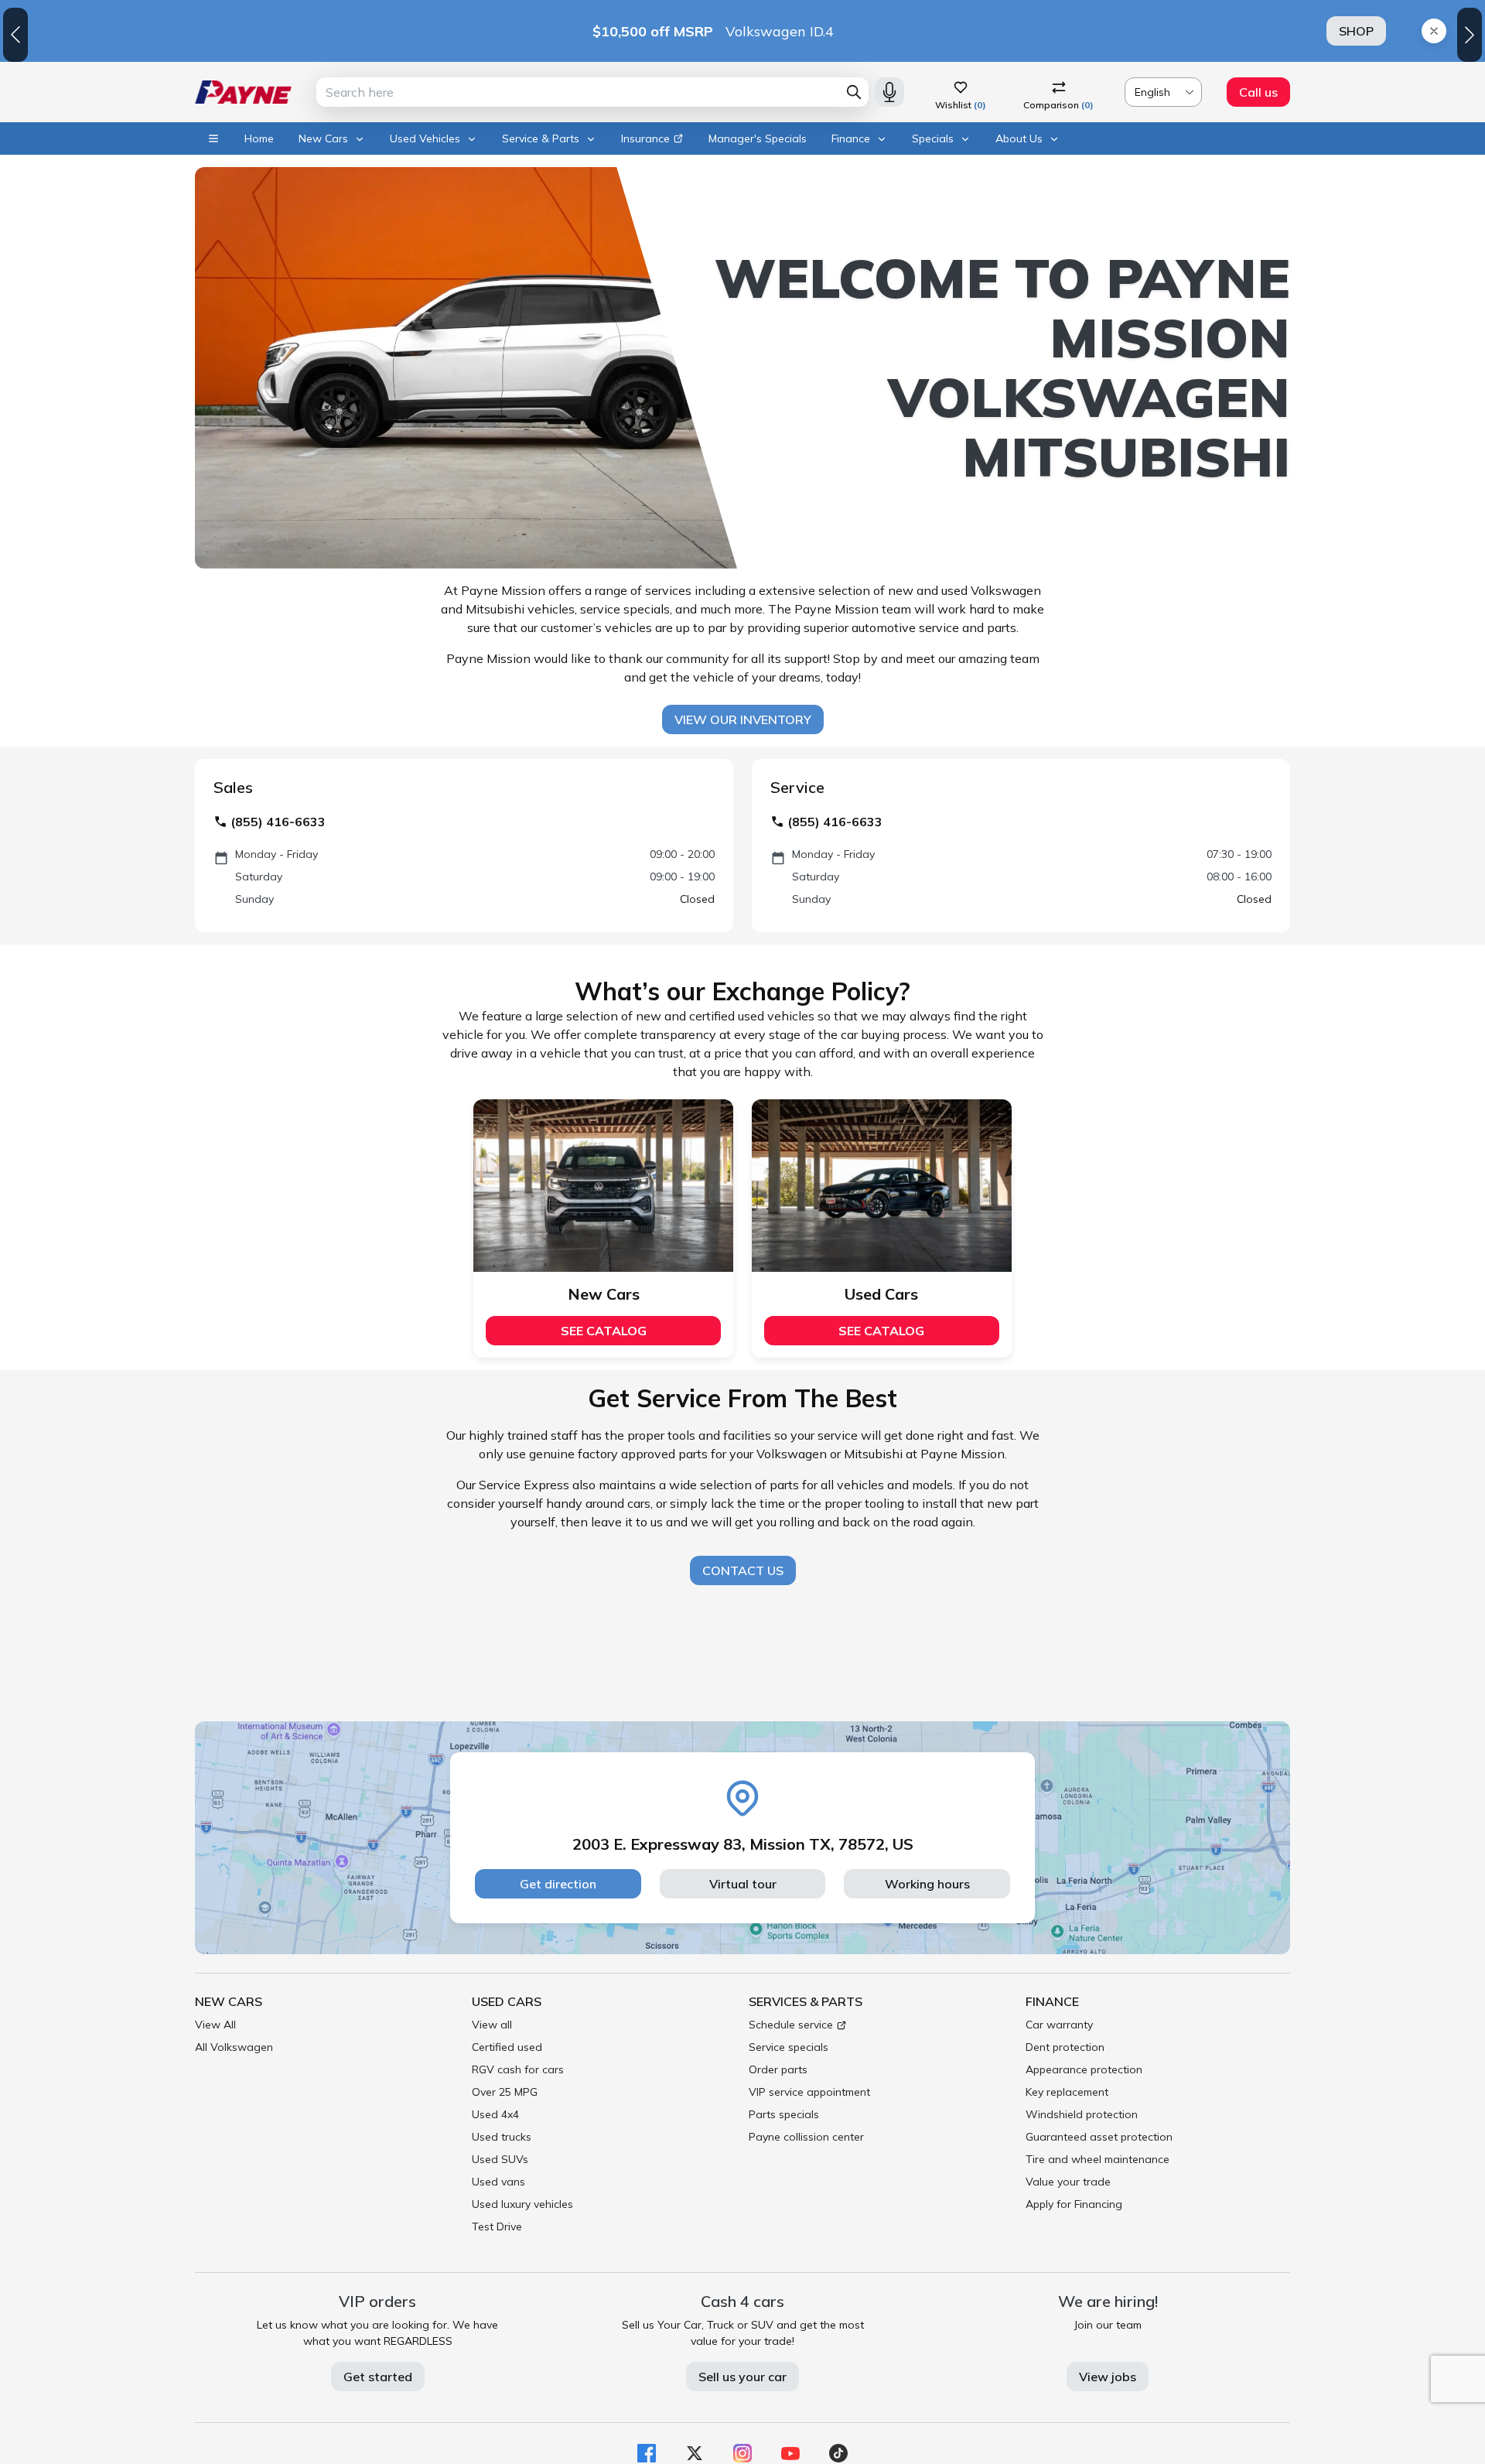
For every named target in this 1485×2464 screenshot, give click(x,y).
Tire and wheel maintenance (1098, 2159)
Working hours (927, 1884)
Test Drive (497, 2226)
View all (492, 2025)
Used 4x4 (495, 2114)
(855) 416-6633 (278, 822)
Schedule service (791, 2025)
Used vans (498, 2182)
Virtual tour (743, 1884)
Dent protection (1065, 2047)
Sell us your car (742, 2377)
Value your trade (1068, 2182)
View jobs (1108, 2377)
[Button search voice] (889, 92)
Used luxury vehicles (522, 2204)
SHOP (1356, 31)
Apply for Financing (1074, 2204)
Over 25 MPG (505, 2092)
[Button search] (854, 92)
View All (215, 2025)
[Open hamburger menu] (213, 138)
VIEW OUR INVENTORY (743, 719)
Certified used (507, 2047)
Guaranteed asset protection (1099, 2137)
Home (259, 138)
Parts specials (784, 2114)
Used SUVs (500, 2159)
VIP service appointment (809, 2092)
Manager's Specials (758, 138)
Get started (378, 2377)
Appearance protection (1084, 2069)
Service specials (789, 2047)
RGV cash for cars (518, 2069)
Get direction (558, 1884)
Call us (1258, 92)
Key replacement (1067, 2092)
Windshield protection (1082, 2114)
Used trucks (502, 2137)
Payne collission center (806, 2137)
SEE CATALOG (604, 1331)
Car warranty (1059, 2025)
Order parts (778, 2069)
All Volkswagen (234, 2047)
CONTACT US (743, 1570)
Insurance (645, 138)
